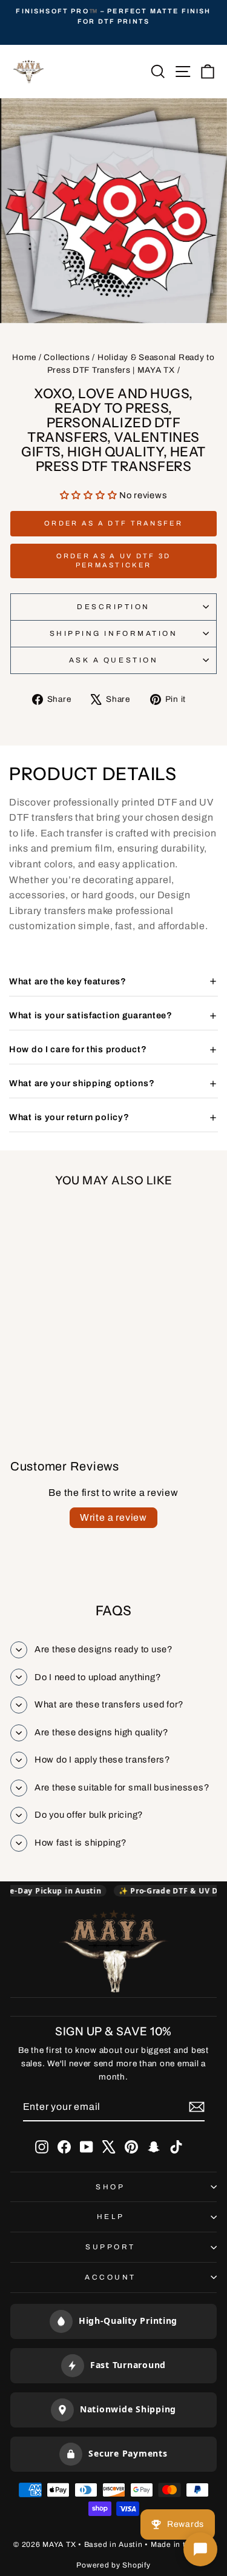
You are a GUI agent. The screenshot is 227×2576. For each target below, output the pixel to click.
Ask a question (113, 660)
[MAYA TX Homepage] (114, 1953)
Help (110, 2217)
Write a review (113, 1517)
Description (113, 607)
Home (24, 357)
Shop (110, 2187)
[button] (90, 495)
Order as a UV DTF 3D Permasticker (114, 561)
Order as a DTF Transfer (113, 523)
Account (110, 2277)
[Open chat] (200, 2549)
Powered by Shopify (113, 2565)
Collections (67, 357)
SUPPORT (110, 2247)
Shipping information (114, 633)
